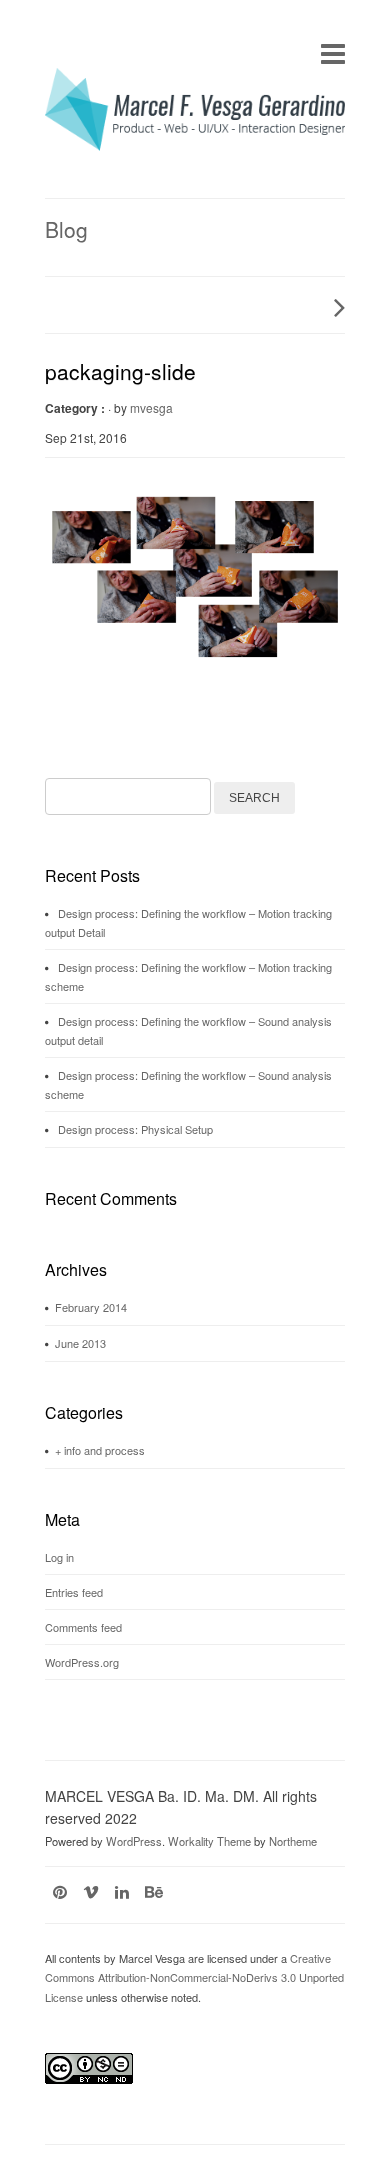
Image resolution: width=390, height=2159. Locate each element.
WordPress (134, 1841)
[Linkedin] (122, 1891)
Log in (59, 1557)
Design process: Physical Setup (135, 1129)
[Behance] (154, 1891)
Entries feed (74, 1592)
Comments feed (83, 1627)
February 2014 (91, 1307)
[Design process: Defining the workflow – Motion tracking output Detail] (334, 307)
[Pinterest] (60, 1891)
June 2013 (80, 1343)
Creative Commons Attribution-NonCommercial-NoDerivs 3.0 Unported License (194, 1978)
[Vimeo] (91, 1891)
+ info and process (100, 1450)
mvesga (151, 407)
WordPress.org (82, 1662)
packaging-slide (120, 371)
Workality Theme (209, 1841)
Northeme (293, 1841)
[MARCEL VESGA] (195, 145)
